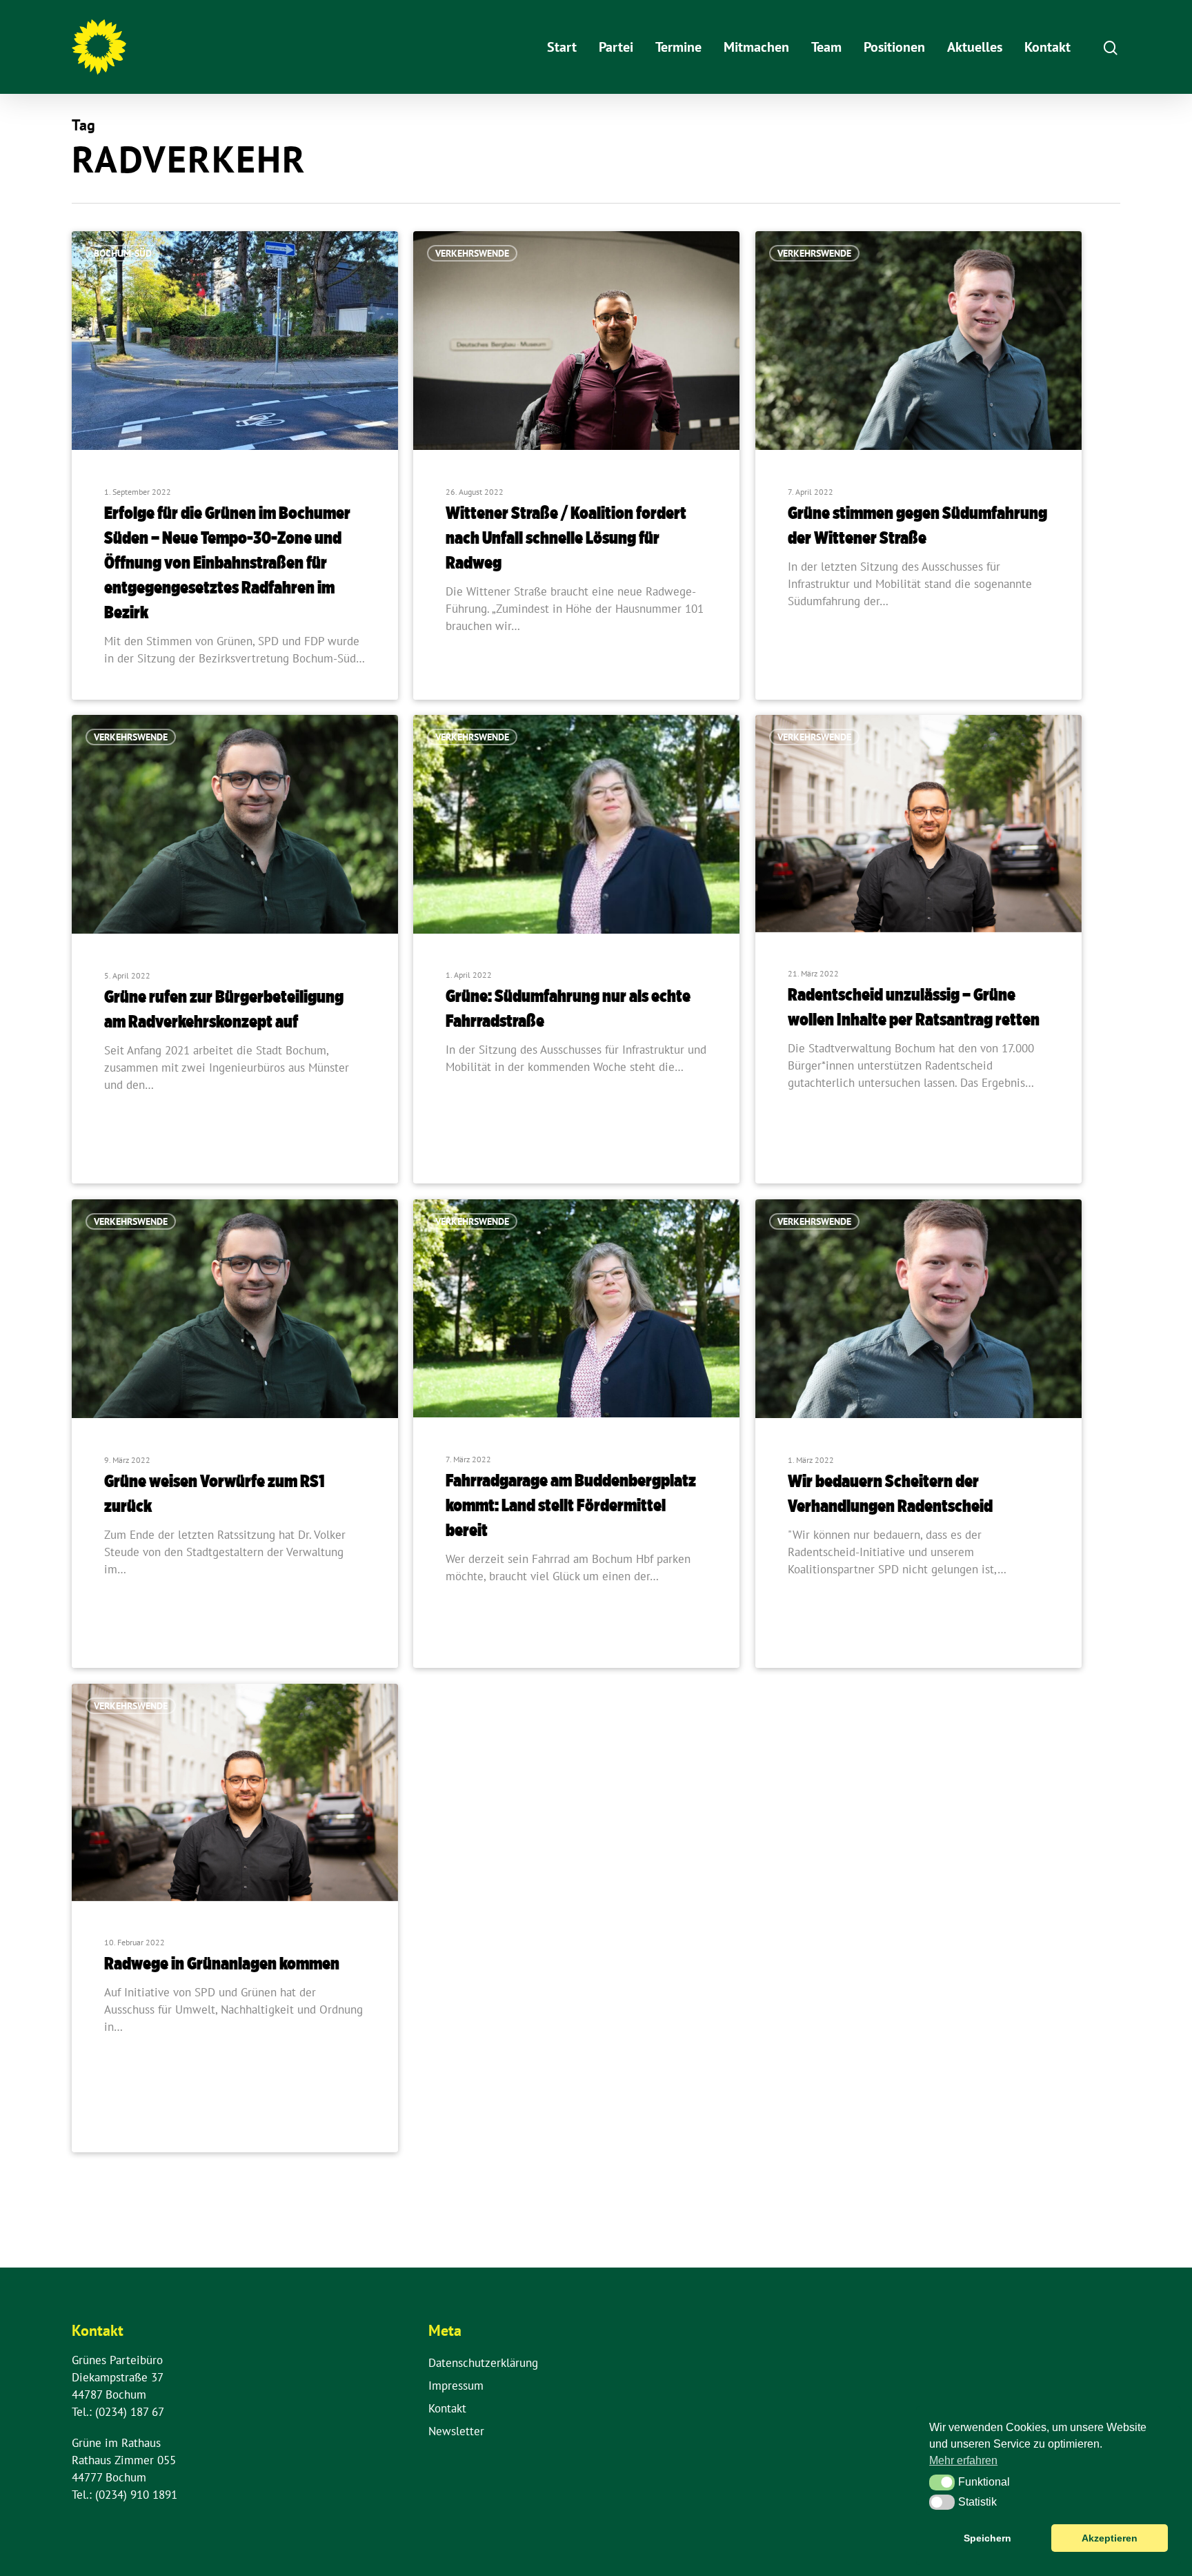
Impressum (456, 2386)
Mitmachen (756, 47)
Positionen (894, 47)
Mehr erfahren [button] (963, 2460)
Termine (678, 47)
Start (562, 47)
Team (826, 47)
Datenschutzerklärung (483, 2363)
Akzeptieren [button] (1110, 2538)
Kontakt (1047, 47)
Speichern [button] (987, 2538)
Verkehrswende (472, 253)
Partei (616, 47)
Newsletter (456, 2431)
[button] (942, 2482)
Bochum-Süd (123, 253)
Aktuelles (975, 47)
